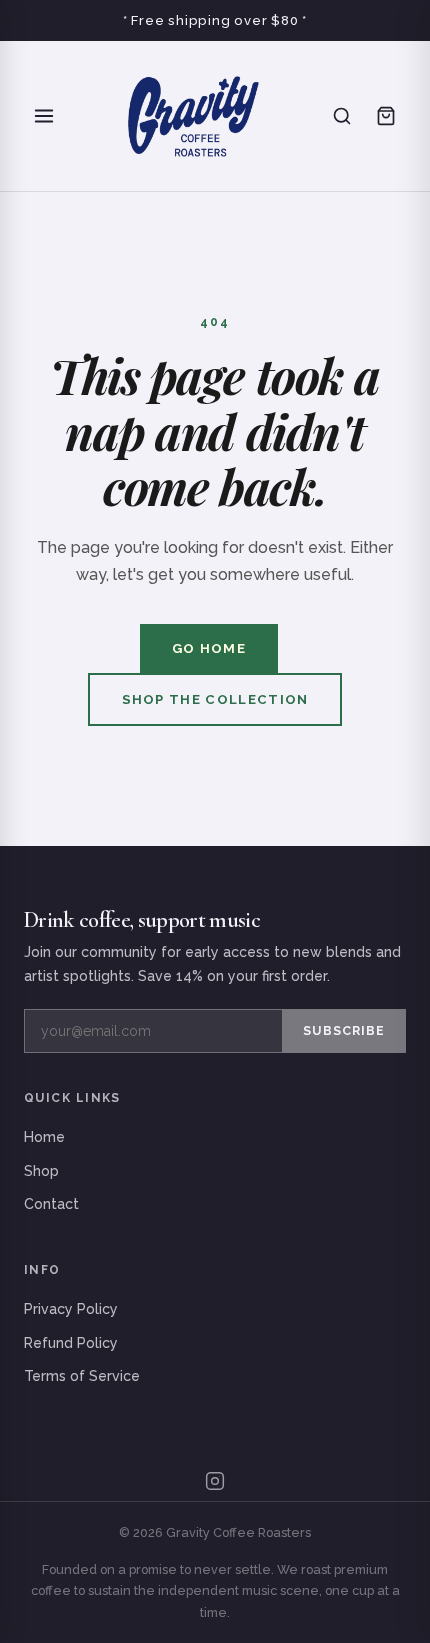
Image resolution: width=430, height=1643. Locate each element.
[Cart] (386, 116)
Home (44, 1137)
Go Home (209, 648)
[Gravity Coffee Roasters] (193, 116)
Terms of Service (82, 1376)
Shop (41, 1171)
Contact (51, 1204)
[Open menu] (44, 116)
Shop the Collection (215, 699)
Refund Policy (71, 1343)
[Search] (342, 116)
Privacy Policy (71, 1309)
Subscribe (344, 1030)
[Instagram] (215, 1481)
